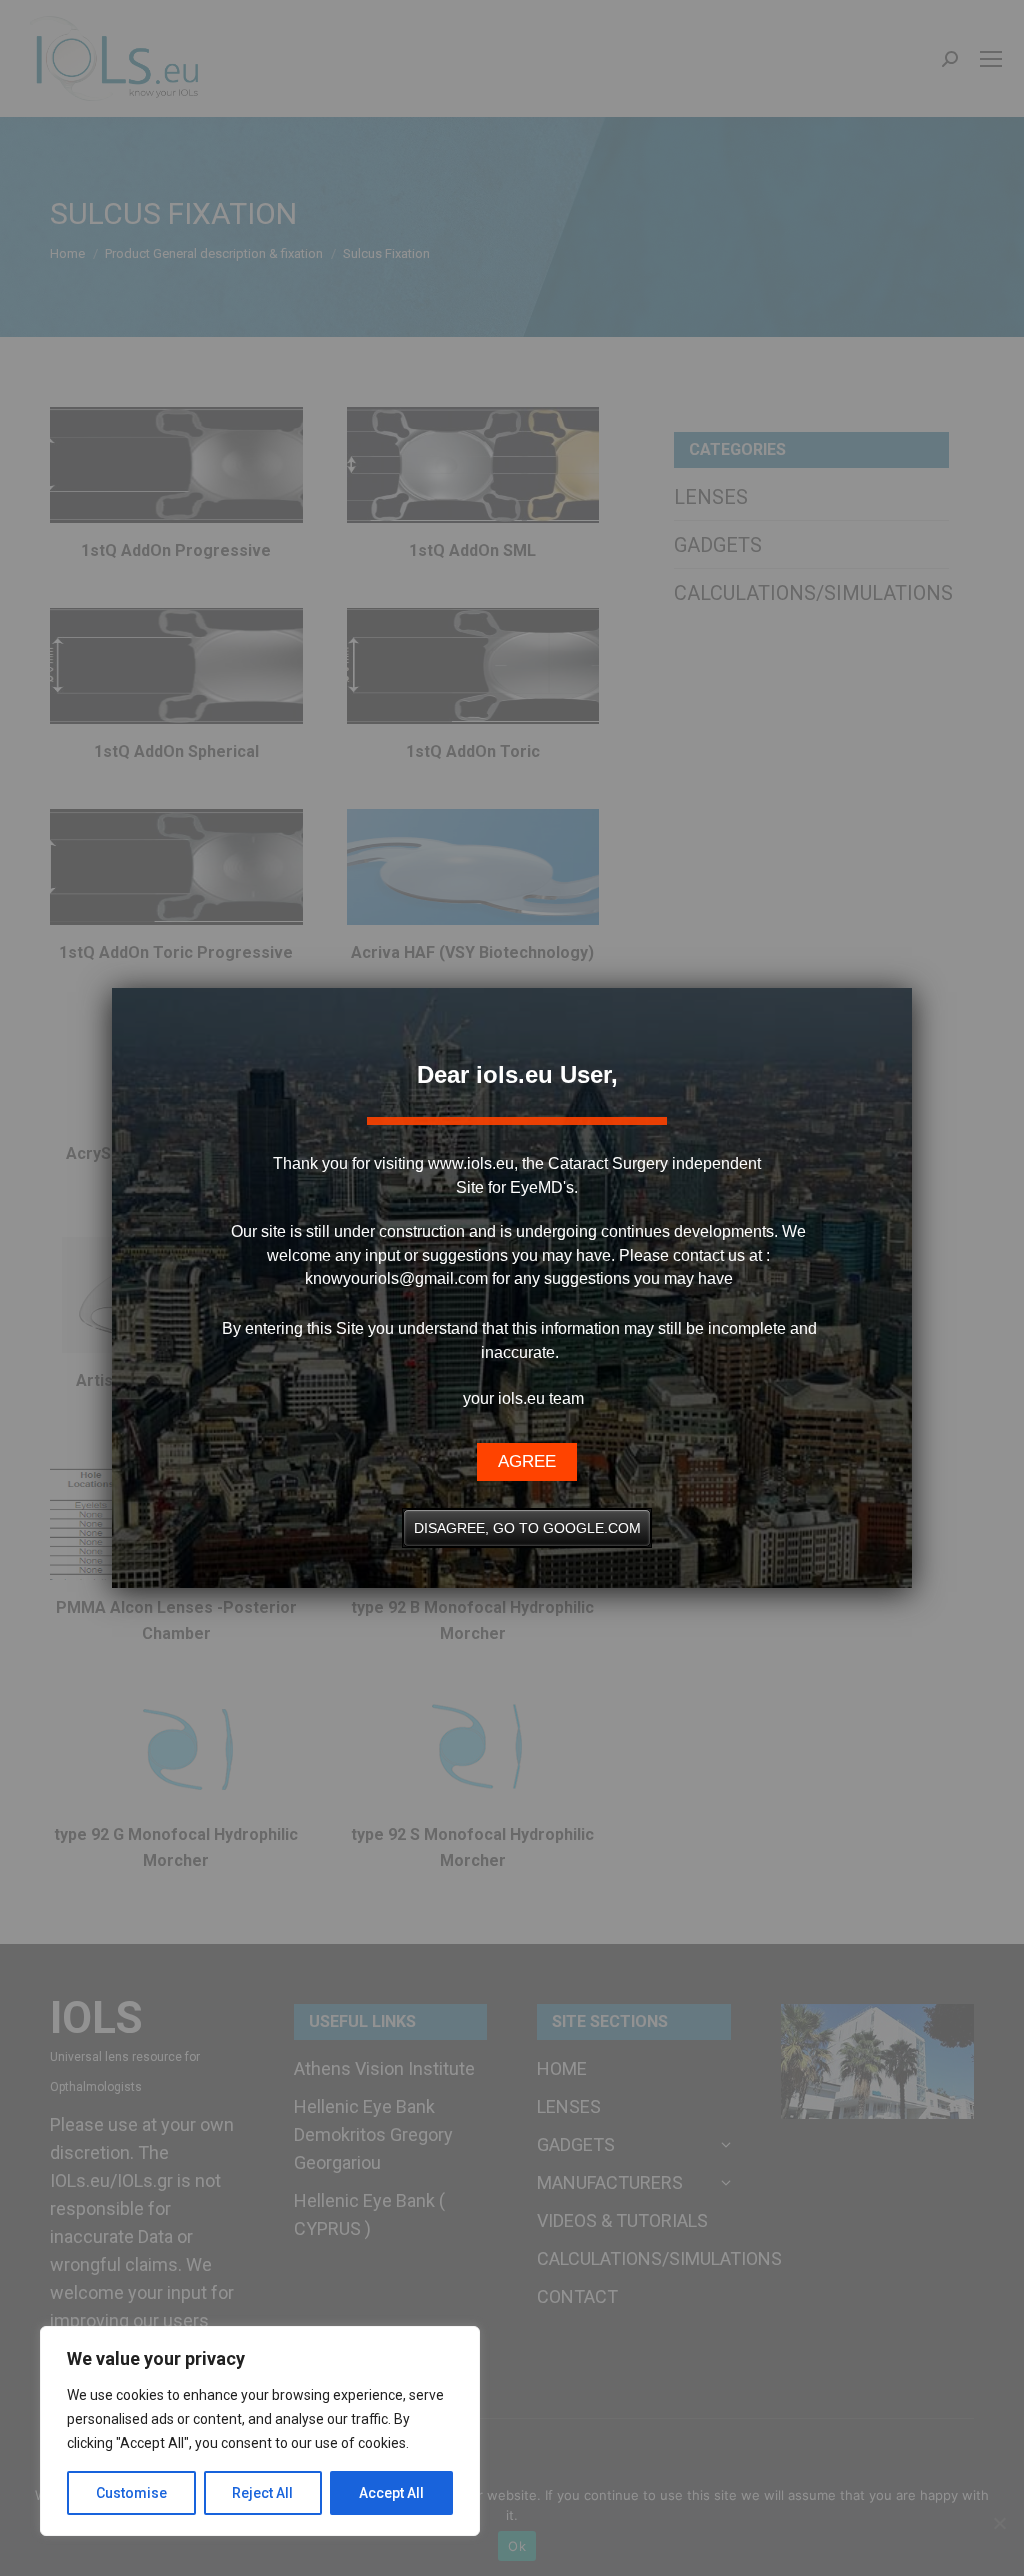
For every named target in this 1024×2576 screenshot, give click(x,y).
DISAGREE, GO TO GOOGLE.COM (527, 1528)
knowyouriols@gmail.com (396, 1278)
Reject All (262, 2493)
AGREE (527, 1461)
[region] (260, 2431)
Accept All (391, 2493)
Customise (131, 2493)
